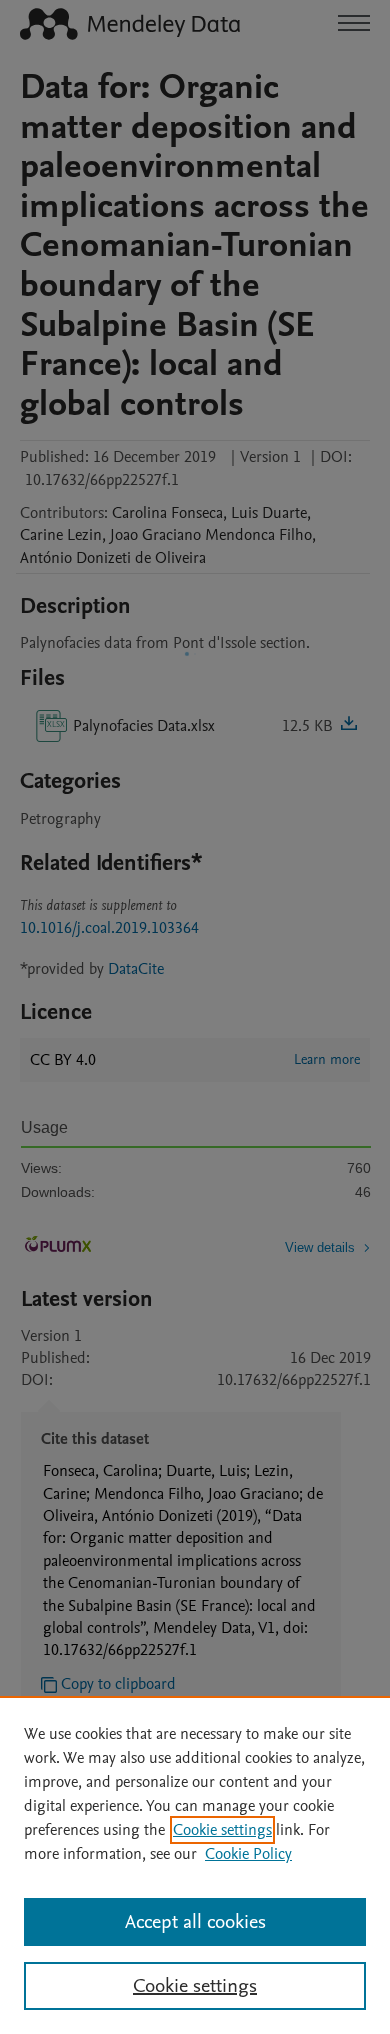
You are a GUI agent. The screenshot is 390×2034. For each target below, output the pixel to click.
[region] (195, 1865)
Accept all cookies (195, 1922)
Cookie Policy (248, 1854)
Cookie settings (222, 1830)
